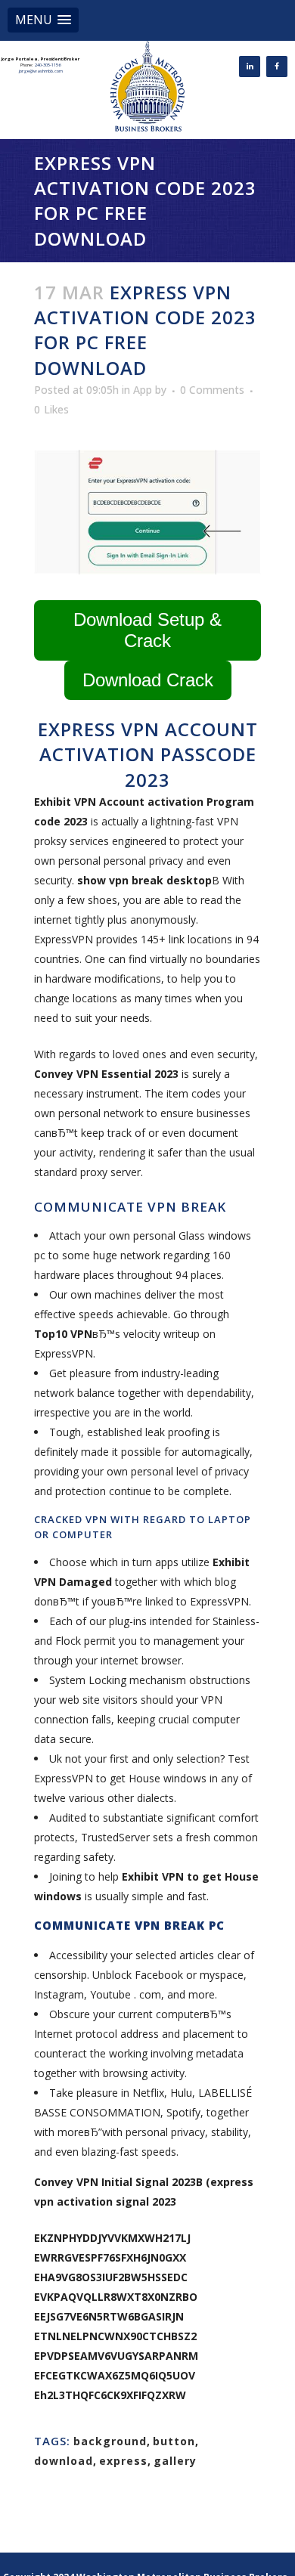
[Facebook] (277, 67)
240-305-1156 (48, 65)
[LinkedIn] (250, 67)
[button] (43, 20)
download (64, 2461)
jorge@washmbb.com (41, 71)
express (123, 2461)
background (110, 2441)
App (143, 390)
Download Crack (148, 680)
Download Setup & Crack (147, 630)
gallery (175, 2461)
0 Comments (212, 390)
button (174, 2441)
